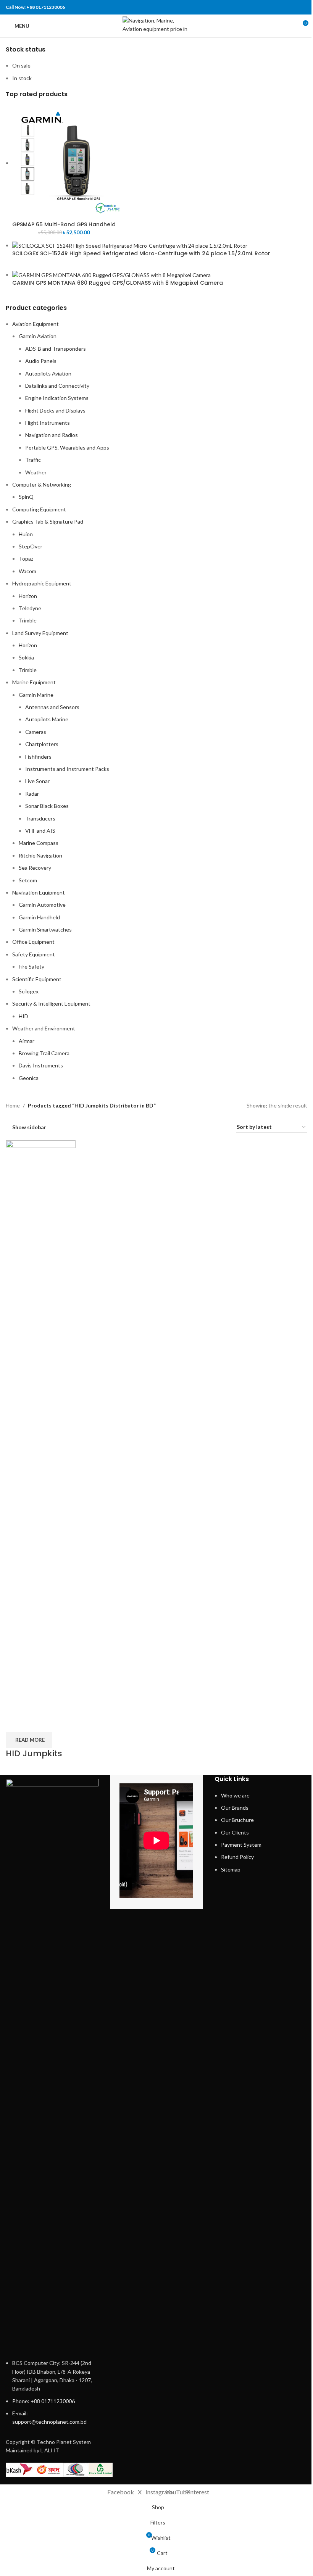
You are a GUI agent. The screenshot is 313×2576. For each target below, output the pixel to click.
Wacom (27, 571)
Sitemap (231, 1869)
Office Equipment (33, 942)
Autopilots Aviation (48, 373)
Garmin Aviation (38, 336)
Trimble (28, 620)
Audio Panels (41, 361)
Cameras (36, 732)
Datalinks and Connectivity (57, 386)
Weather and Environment (44, 1028)
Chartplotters (42, 744)
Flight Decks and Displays (55, 410)
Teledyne (30, 608)
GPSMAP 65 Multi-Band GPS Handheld (64, 225)
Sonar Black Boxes (47, 806)
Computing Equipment (39, 509)
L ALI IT (50, 2450)
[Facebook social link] (264, 7)
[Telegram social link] (303, 7)
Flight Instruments (48, 423)
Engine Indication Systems (57, 398)
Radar (32, 794)
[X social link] (273, 7)
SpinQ (26, 497)
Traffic (33, 460)
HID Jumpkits (34, 1753)
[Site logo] (157, 25)
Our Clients (235, 1832)
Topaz (26, 559)
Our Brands (235, 1808)
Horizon (28, 596)
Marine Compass (39, 843)
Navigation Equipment (39, 892)
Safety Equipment (34, 954)
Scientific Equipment (37, 979)
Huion (26, 534)
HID (23, 1016)
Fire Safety (31, 966)
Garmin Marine (36, 695)
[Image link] (52, 2064)
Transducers (40, 818)
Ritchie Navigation (40, 855)
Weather (36, 472)
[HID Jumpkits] (41, 1426)
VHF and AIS (40, 831)
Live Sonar (37, 781)
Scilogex (29, 991)
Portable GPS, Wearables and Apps (67, 447)
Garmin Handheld (39, 917)
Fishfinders (38, 757)
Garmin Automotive (42, 905)
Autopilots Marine (47, 719)
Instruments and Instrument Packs (67, 769)
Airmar (27, 1041)
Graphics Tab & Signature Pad (48, 521)
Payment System (241, 1845)
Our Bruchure (237, 1820)
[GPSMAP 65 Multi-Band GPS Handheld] (69, 163)
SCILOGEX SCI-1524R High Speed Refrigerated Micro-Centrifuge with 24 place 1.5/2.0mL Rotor (141, 254)
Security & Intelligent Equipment (51, 1003)
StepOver (31, 546)
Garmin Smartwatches (45, 929)
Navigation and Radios (52, 435)
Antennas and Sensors (52, 707)
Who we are (235, 1795)
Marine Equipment (34, 682)
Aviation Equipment (35, 324)
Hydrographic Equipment (42, 583)
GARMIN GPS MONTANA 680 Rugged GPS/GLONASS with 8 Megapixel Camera (118, 283)
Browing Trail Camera (44, 1053)
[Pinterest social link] (283, 7)
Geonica (29, 1078)
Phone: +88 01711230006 (44, 2401)
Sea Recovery (35, 868)
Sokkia (26, 657)
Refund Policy (237, 1857)
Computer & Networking (42, 484)
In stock (22, 78)
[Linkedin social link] (293, 7)
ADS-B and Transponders (56, 349)
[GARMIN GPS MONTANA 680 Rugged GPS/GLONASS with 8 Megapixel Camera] (111, 275)
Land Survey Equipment (40, 633)
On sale (21, 65)
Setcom (28, 880)
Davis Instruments (41, 1065)
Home (13, 1105)
